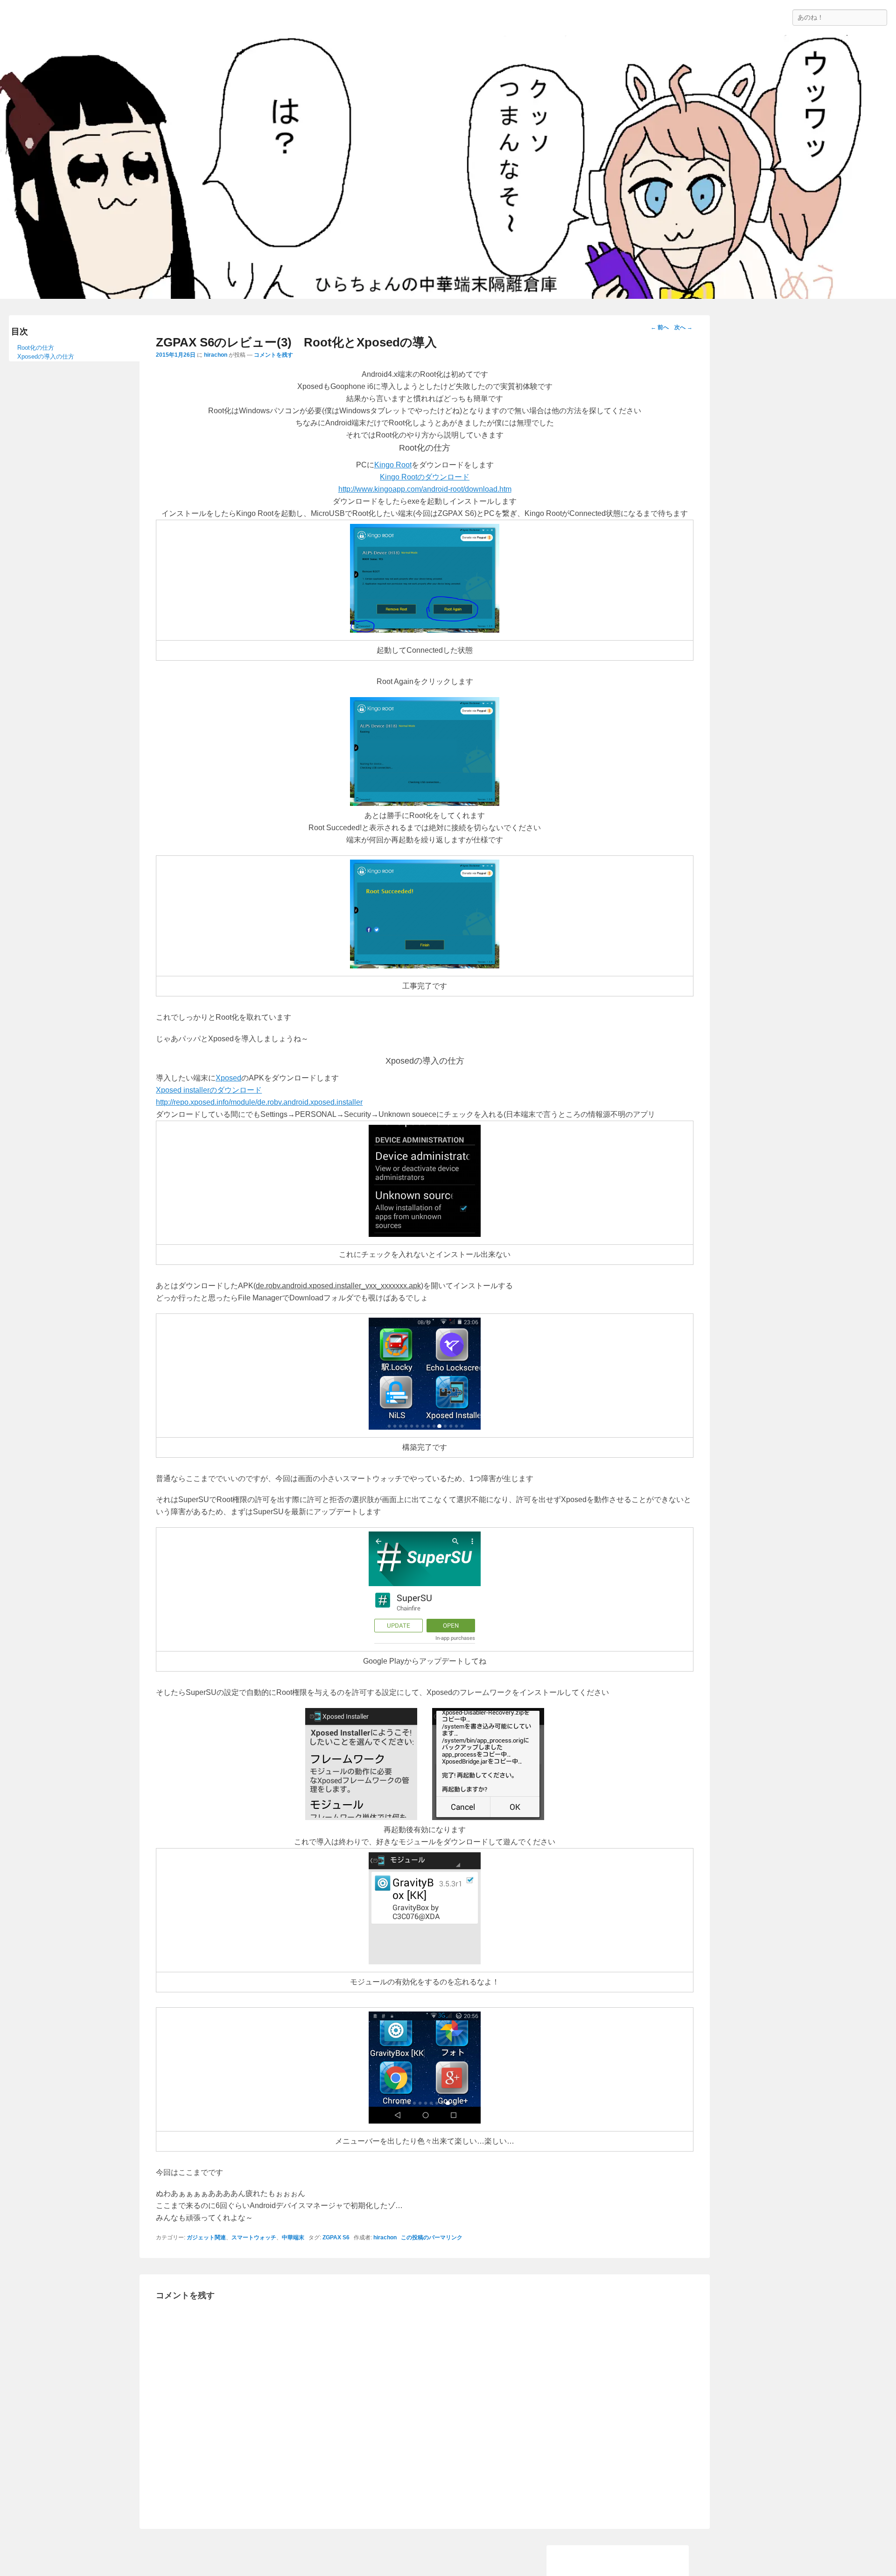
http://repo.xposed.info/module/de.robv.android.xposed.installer (259, 1102)
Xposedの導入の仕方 (46, 356)
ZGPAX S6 (336, 2237)
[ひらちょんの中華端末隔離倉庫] (448, 167)
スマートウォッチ (254, 2237)
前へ (660, 327)
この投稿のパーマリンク (432, 2237)
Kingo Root (393, 465)
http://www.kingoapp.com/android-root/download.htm (425, 489)
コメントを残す (273, 355)
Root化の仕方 (36, 348)
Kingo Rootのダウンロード (425, 477)
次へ (683, 327)
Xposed (228, 1078)
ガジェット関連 (206, 2237)
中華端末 (293, 2237)
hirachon (216, 355)
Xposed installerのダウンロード (209, 1090)
